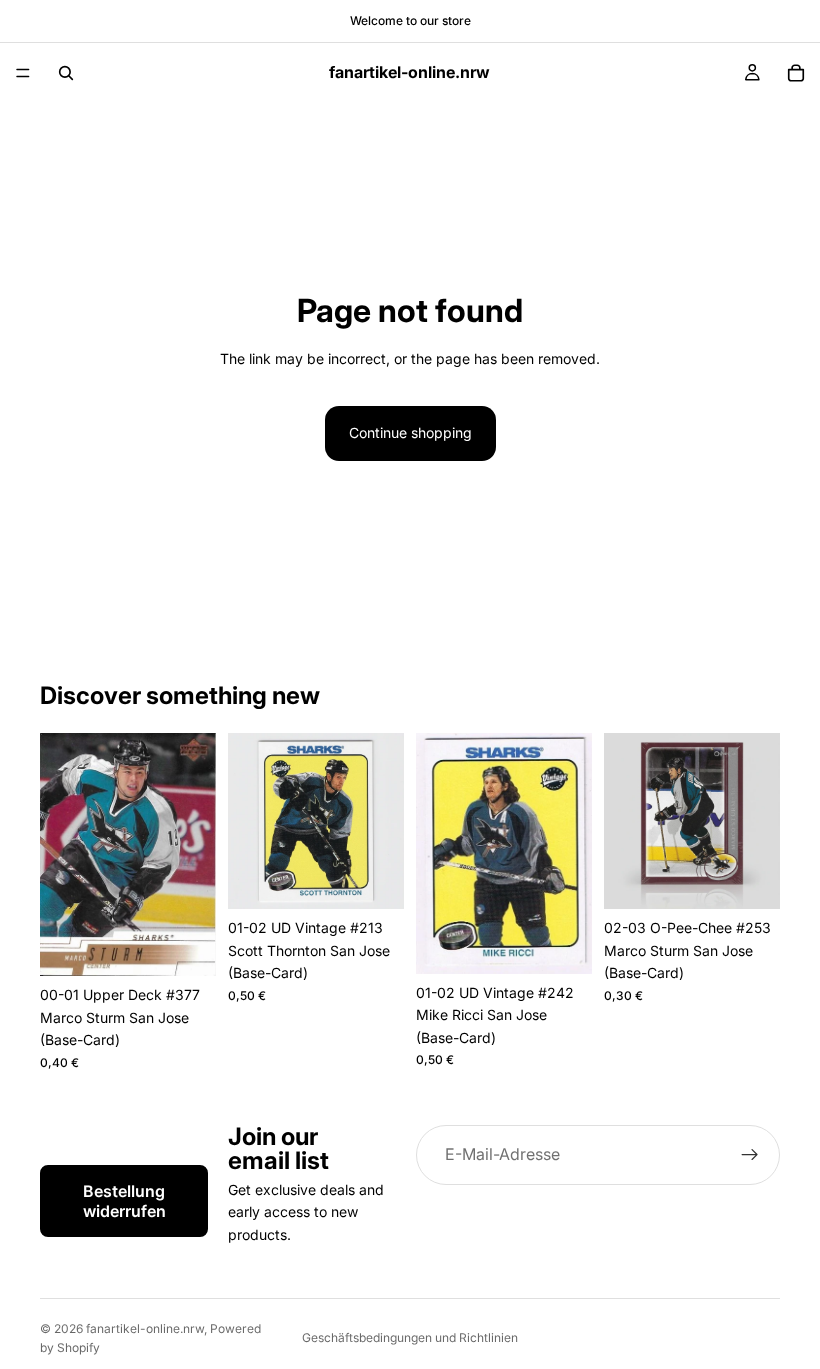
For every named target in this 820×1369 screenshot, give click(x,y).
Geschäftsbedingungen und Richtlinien (410, 1337)
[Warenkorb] (796, 73)
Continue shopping (410, 432)
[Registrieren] (750, 1155)
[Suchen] (66, 73)
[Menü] (23, 73)
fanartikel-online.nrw (145, 1328)
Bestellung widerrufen (124, 1201)
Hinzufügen (202, 944)
